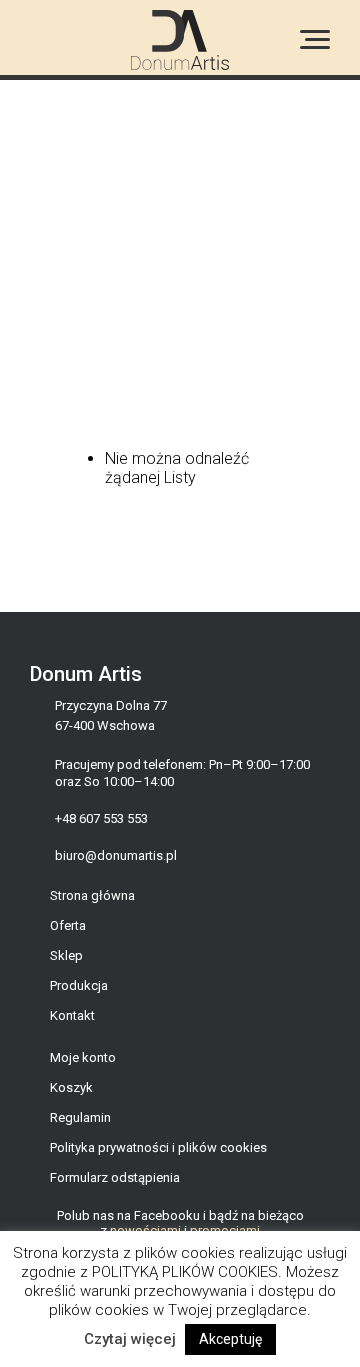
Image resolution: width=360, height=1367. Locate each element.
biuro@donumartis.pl (116, 855)
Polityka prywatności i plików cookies (158, 1147)
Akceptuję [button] (230, 1339)
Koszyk (71, 1087)
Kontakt (72, 1015)
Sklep (66, 955)
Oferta (68, 925)
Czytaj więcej (130, 1339)
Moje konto (83, 1057)
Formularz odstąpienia (115, 1177)
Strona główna (92, 895)
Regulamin (80, 1117)
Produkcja (79, 985)
